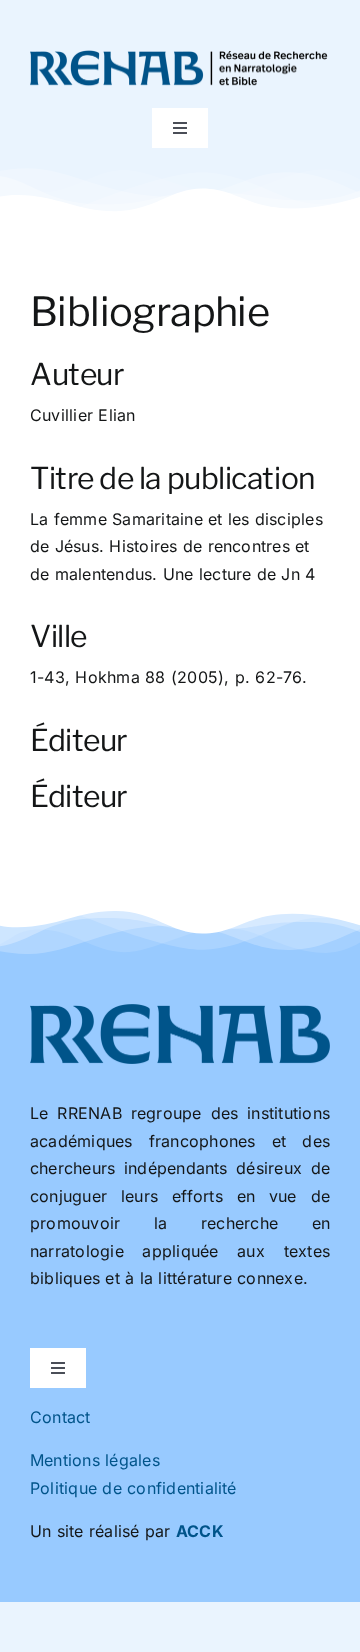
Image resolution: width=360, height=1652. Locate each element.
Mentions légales (95, 1460)
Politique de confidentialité (133, 1488)
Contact (60, 1417)
